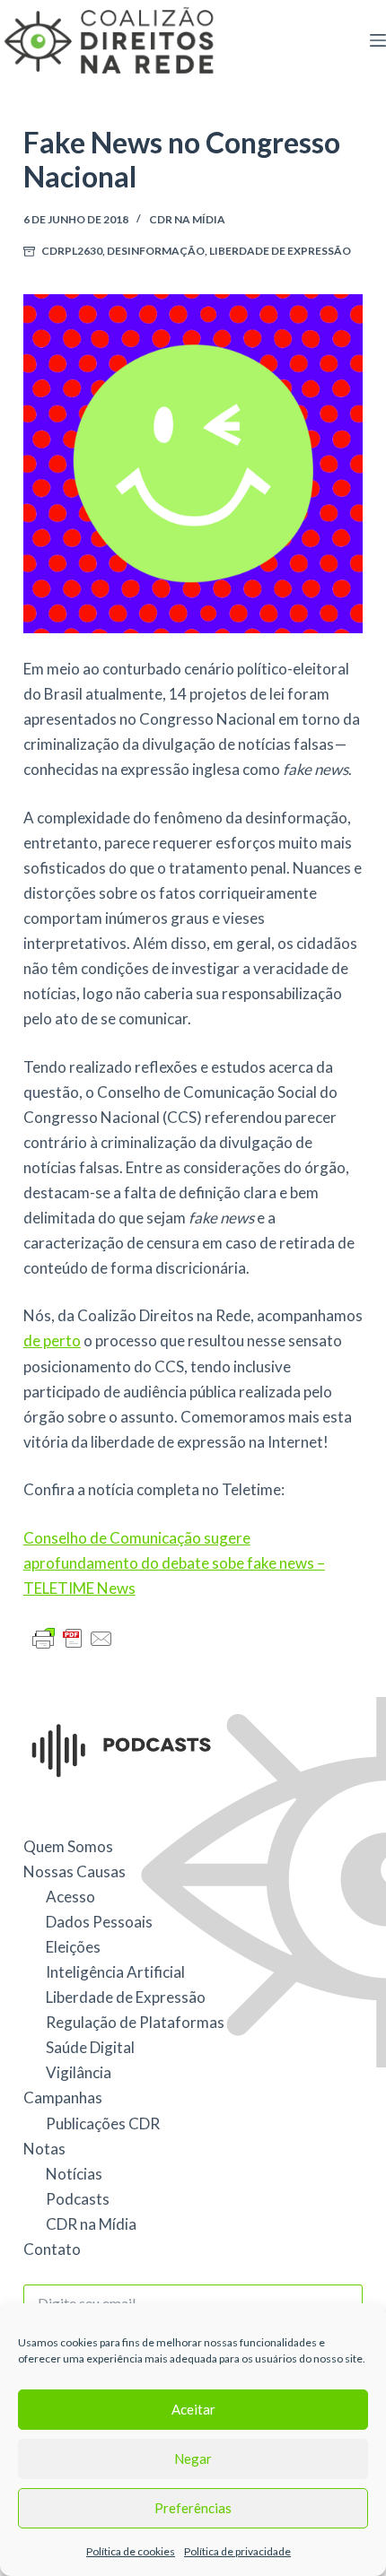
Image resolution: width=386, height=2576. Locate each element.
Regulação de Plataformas (135, 2022)
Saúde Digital (90, 2047)
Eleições (73, 1947)
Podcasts (78, 2199)
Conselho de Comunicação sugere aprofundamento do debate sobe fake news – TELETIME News (174, 1563)
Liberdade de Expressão (280, 251)
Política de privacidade (237, 2551)
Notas (44, 2149)
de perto (52, 1340)
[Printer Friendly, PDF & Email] (73, 1636)
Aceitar (193, 2409)
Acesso (70, 1897)
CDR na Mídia (187, 219)
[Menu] (378, 40)
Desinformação (156, 251)
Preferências (193, 2508)
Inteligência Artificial (115, 1972)
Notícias (74, 2174)
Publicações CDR (103, 2123)
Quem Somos (68, 1846)
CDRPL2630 (72, 251)
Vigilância (79, 2072)
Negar (193, 2459)
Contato (52, 2249)
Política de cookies (131, 2551)
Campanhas (63, 2097)
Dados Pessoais (99, 1922)
